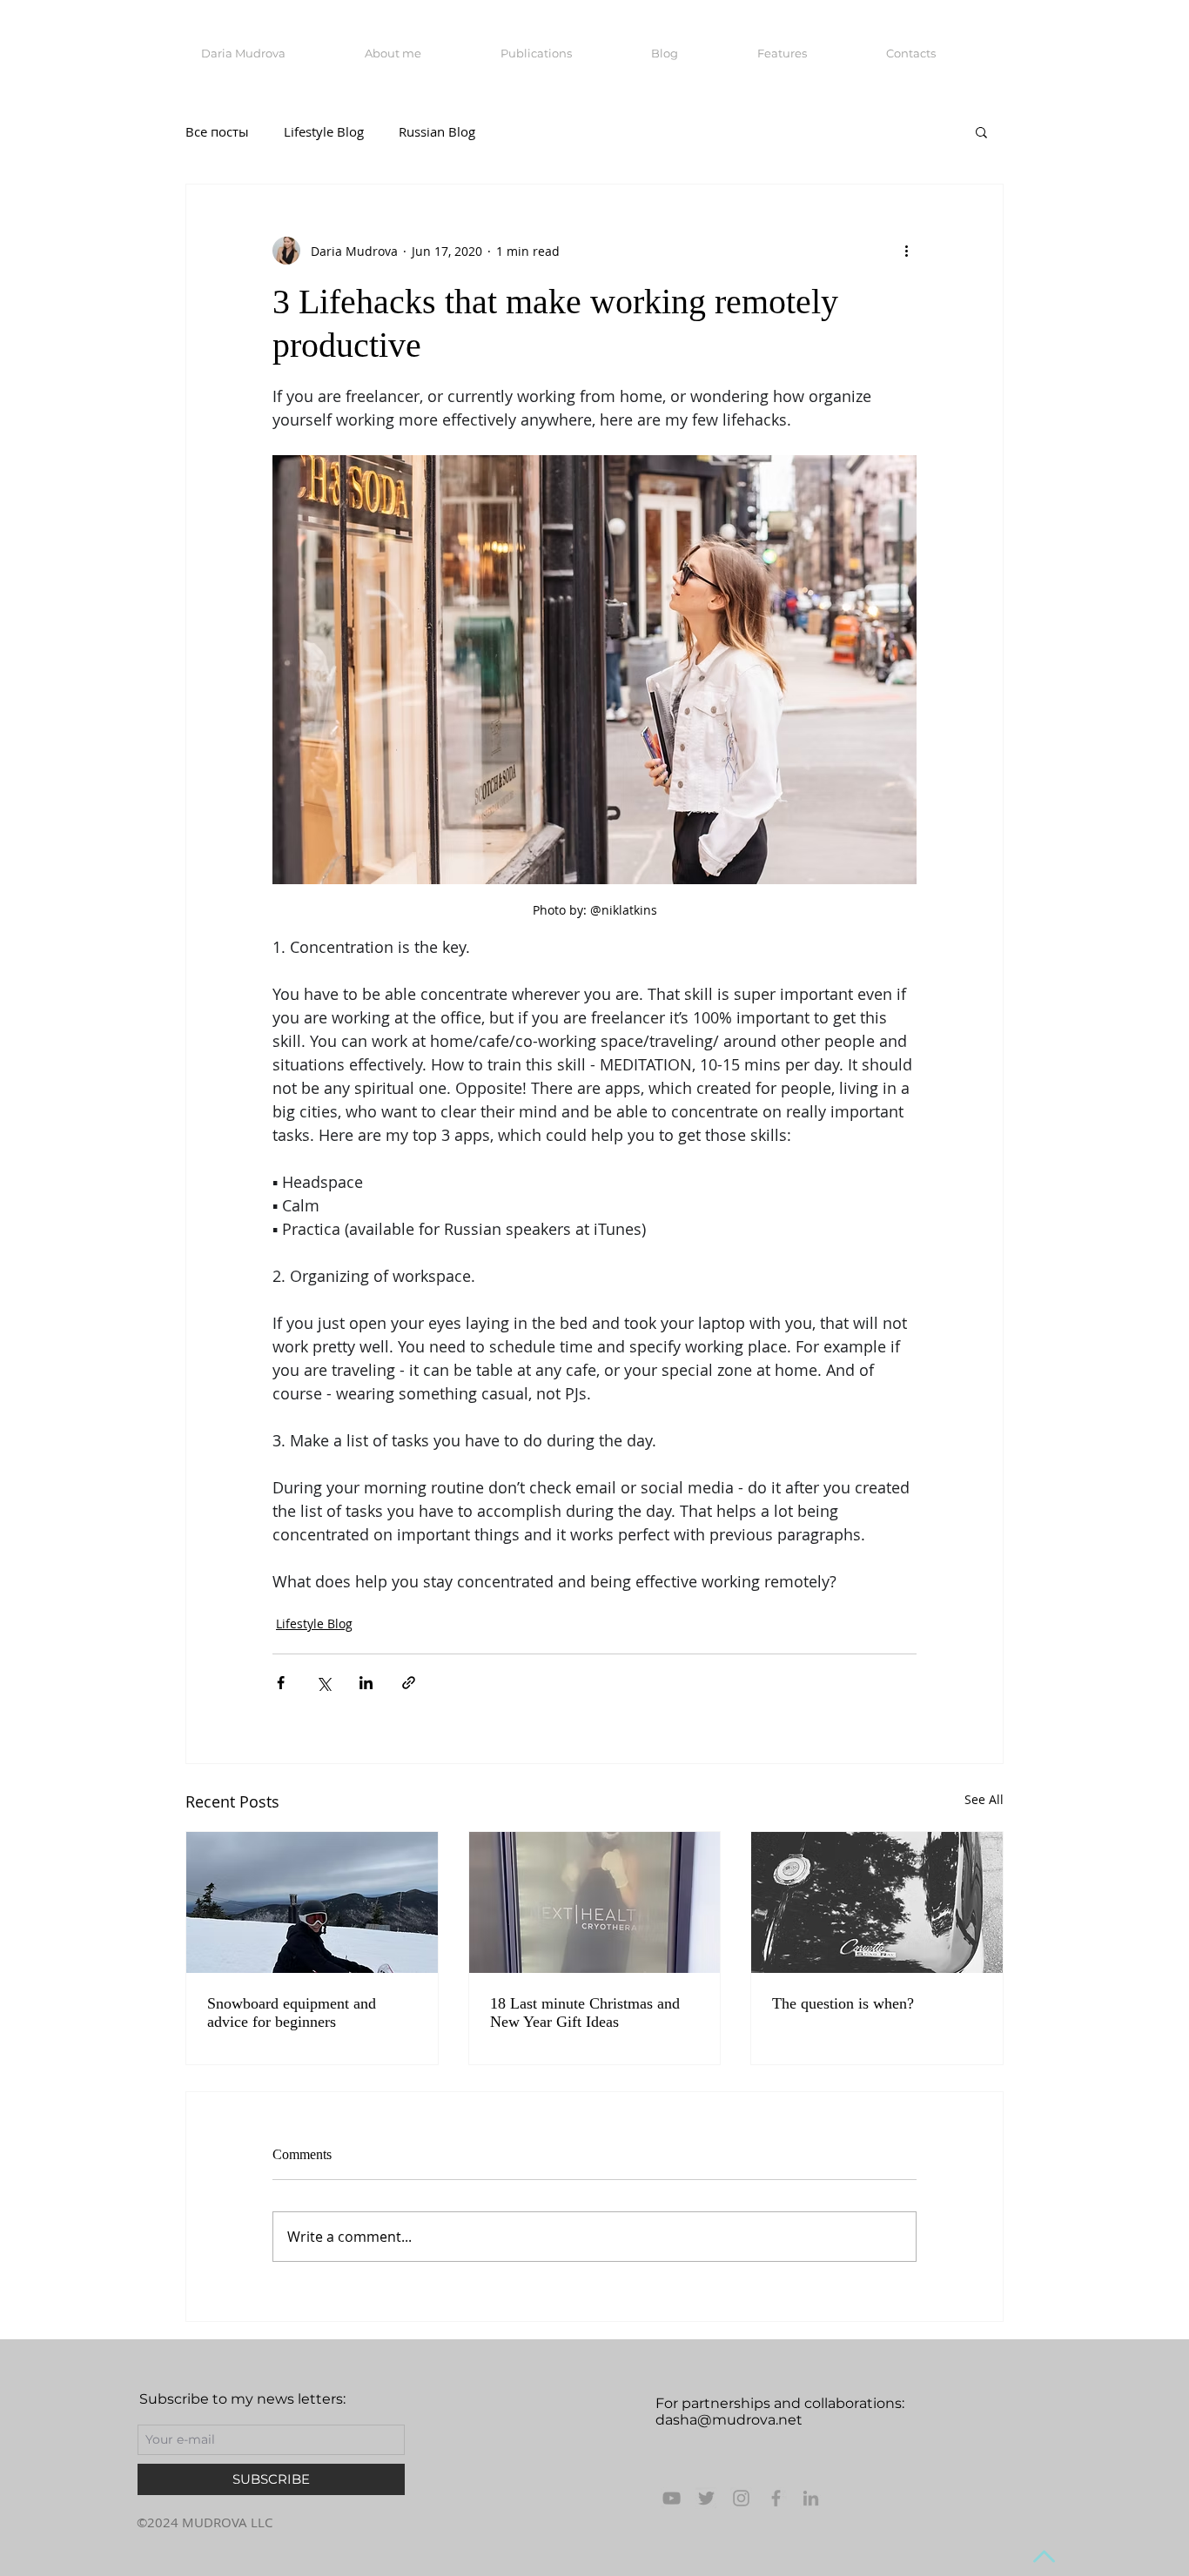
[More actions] (906, 251)
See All (984, 1799)
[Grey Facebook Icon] (776, 2498)
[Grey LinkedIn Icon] (811, 2498)
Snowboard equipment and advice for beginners (292, 2012)
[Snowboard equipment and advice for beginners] (312, 1902)
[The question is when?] (877, 1902)
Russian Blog (437, 131)
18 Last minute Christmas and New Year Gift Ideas (585, 2012)
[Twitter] (706, 2498)
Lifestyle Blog (324, 131)
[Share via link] (409, 1683)
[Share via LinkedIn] (366, 1683)
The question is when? (843, 2003)
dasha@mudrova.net (729, 2420)
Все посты (217, 131)
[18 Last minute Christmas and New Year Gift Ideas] (595, 1902)
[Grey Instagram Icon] (741, 2498)
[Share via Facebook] (281, 1683)
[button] (981, 131)
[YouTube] (672, 2498)
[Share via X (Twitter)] (323, 1683)
